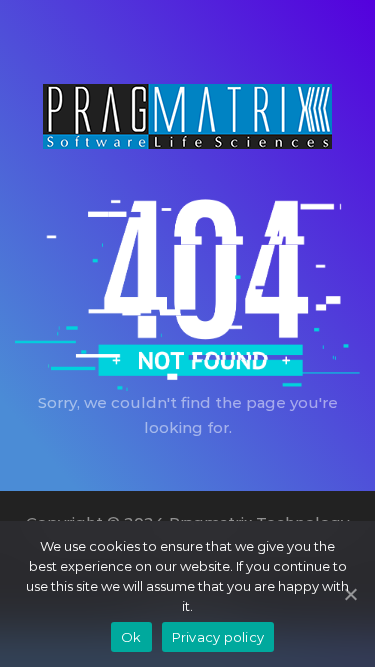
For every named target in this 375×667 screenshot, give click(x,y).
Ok (131, 637)
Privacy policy (218, 637)
